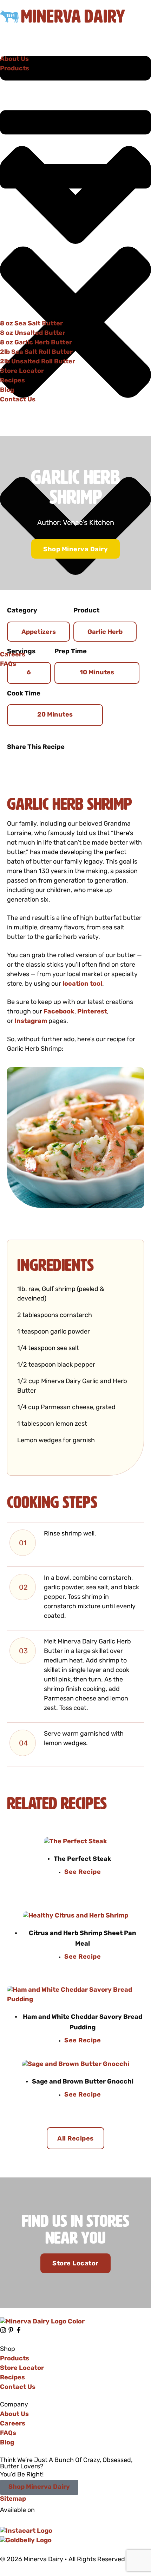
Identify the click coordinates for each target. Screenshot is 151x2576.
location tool (82, 984)
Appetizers (39, 632)
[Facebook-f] (19, 2330)
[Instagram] (3, 2330)
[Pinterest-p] (11, 2330)
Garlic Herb (105, 632)
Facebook (59, 1012)
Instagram (31, 1021)
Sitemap (13, 2499)
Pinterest (92, 1012)
